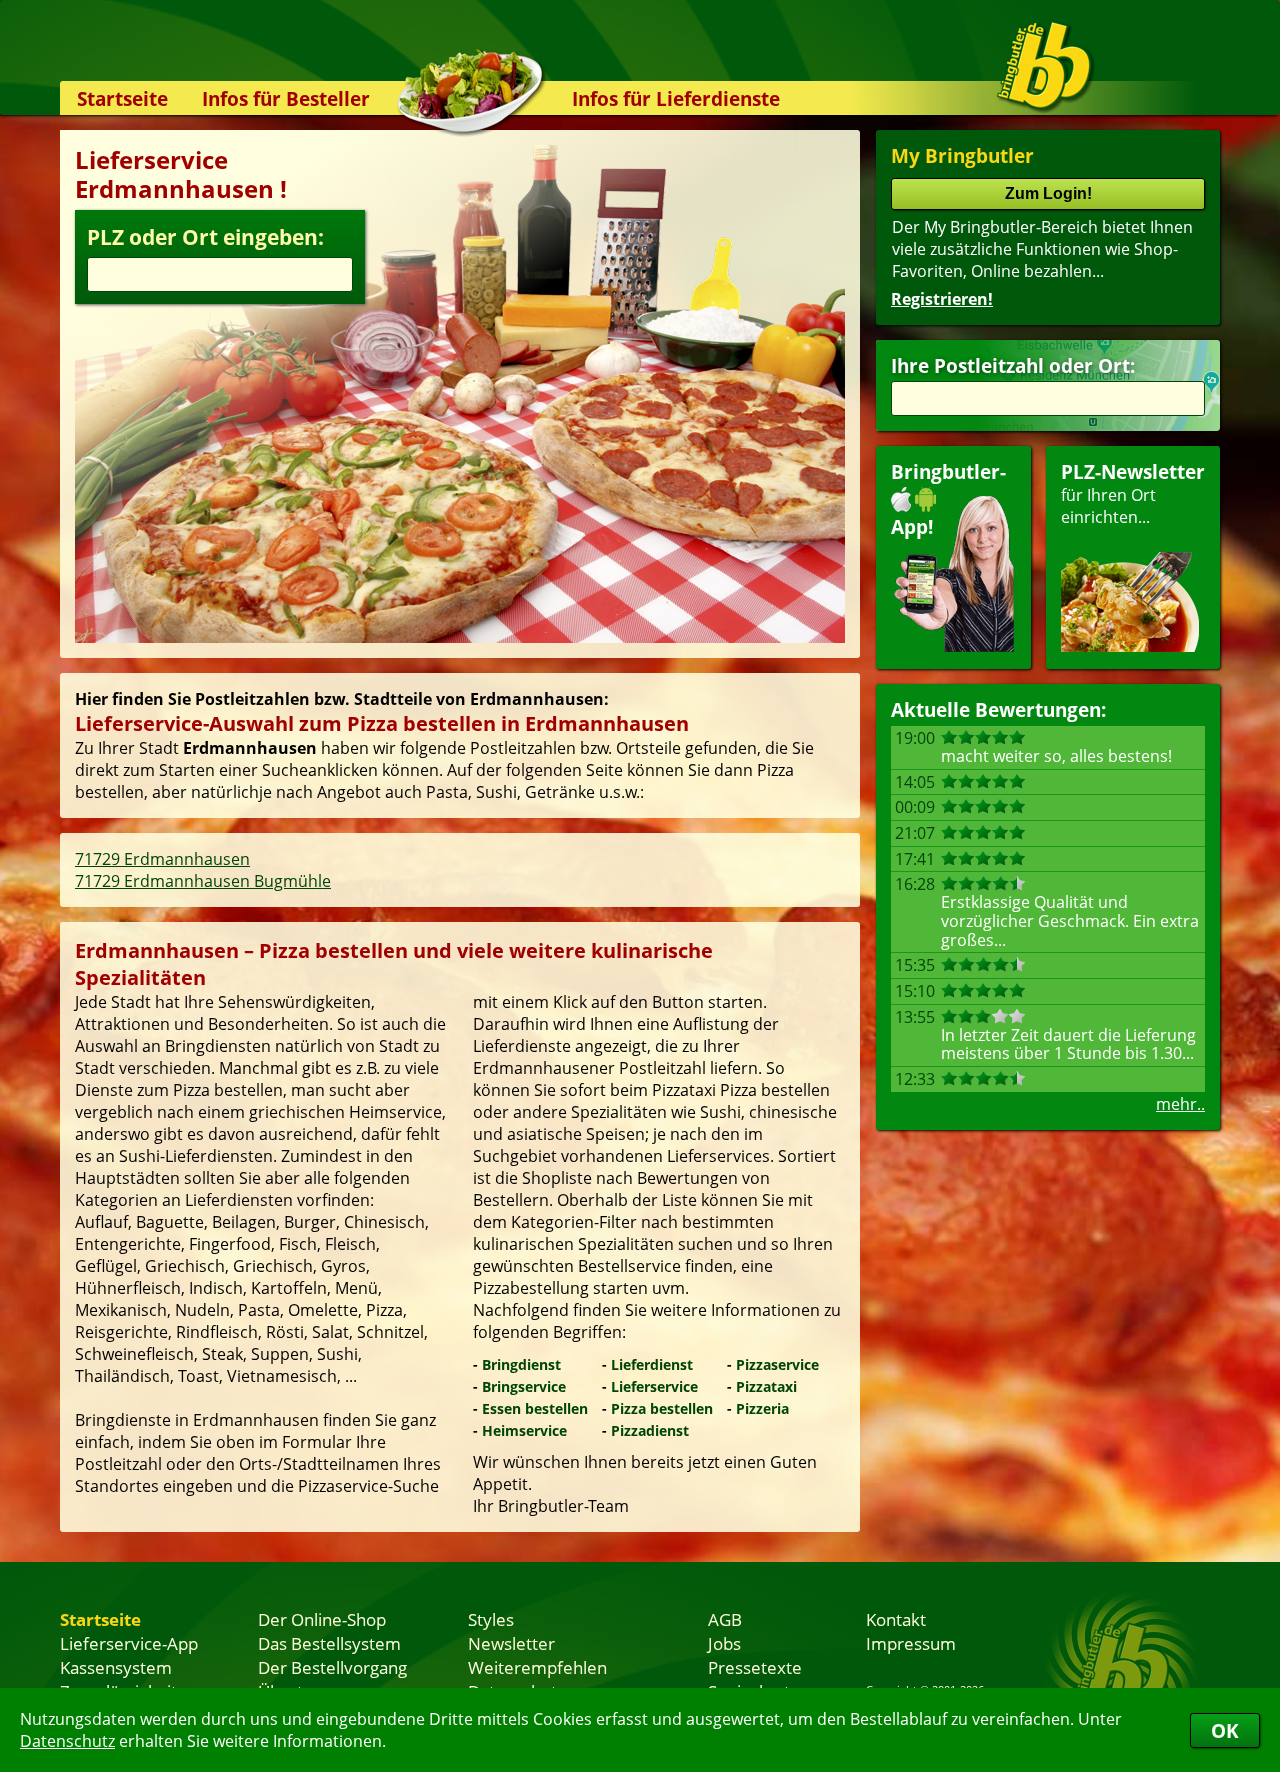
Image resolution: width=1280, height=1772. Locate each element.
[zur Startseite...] (1044, 66)
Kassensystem (116, 1667)
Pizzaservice (777, 1364)
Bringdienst (521, 1364)
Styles (491, 1619)
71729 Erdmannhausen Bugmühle (203, 881)
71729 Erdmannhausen (162, 859)
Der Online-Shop (322, 1619)
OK (1225, 1730)
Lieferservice (654, 1386)
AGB (725, 1619)
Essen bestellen (535, 1408)
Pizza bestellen (662, 1408)
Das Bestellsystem (329, 1643)
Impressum (911, 1643)
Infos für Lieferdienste (676, 98)
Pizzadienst (650, 1430)
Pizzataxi (766, 1386)
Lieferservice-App (129, 1643)
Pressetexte (755, 1667)
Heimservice (524, 1430)
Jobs (724, 1643)
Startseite (122, 98)
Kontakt (896, 1619)
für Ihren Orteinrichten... (1133, 493)
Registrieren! (942, 299)
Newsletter (511, 1643)
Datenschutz (67, 1741)
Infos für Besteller (286, 98)
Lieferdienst (652, 1364)
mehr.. (1180, 1104)
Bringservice (524, 1386)
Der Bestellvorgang (332, 1667)
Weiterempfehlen (537, 1667)
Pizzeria (762, 1408)
